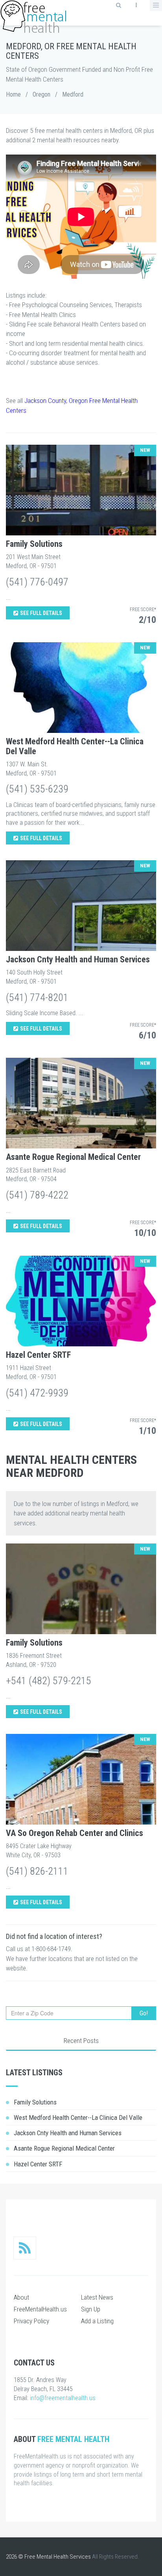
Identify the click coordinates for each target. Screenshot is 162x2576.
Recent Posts (81, 2041)
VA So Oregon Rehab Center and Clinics (75, 1833)
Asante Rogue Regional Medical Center (73, 1157)
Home (13, 94)
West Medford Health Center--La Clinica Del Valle (75, 746)
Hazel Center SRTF (38, 1355)
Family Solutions (34, 544)
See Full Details (41, 613)
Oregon (41, 94)
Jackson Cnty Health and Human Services (78, 959)
